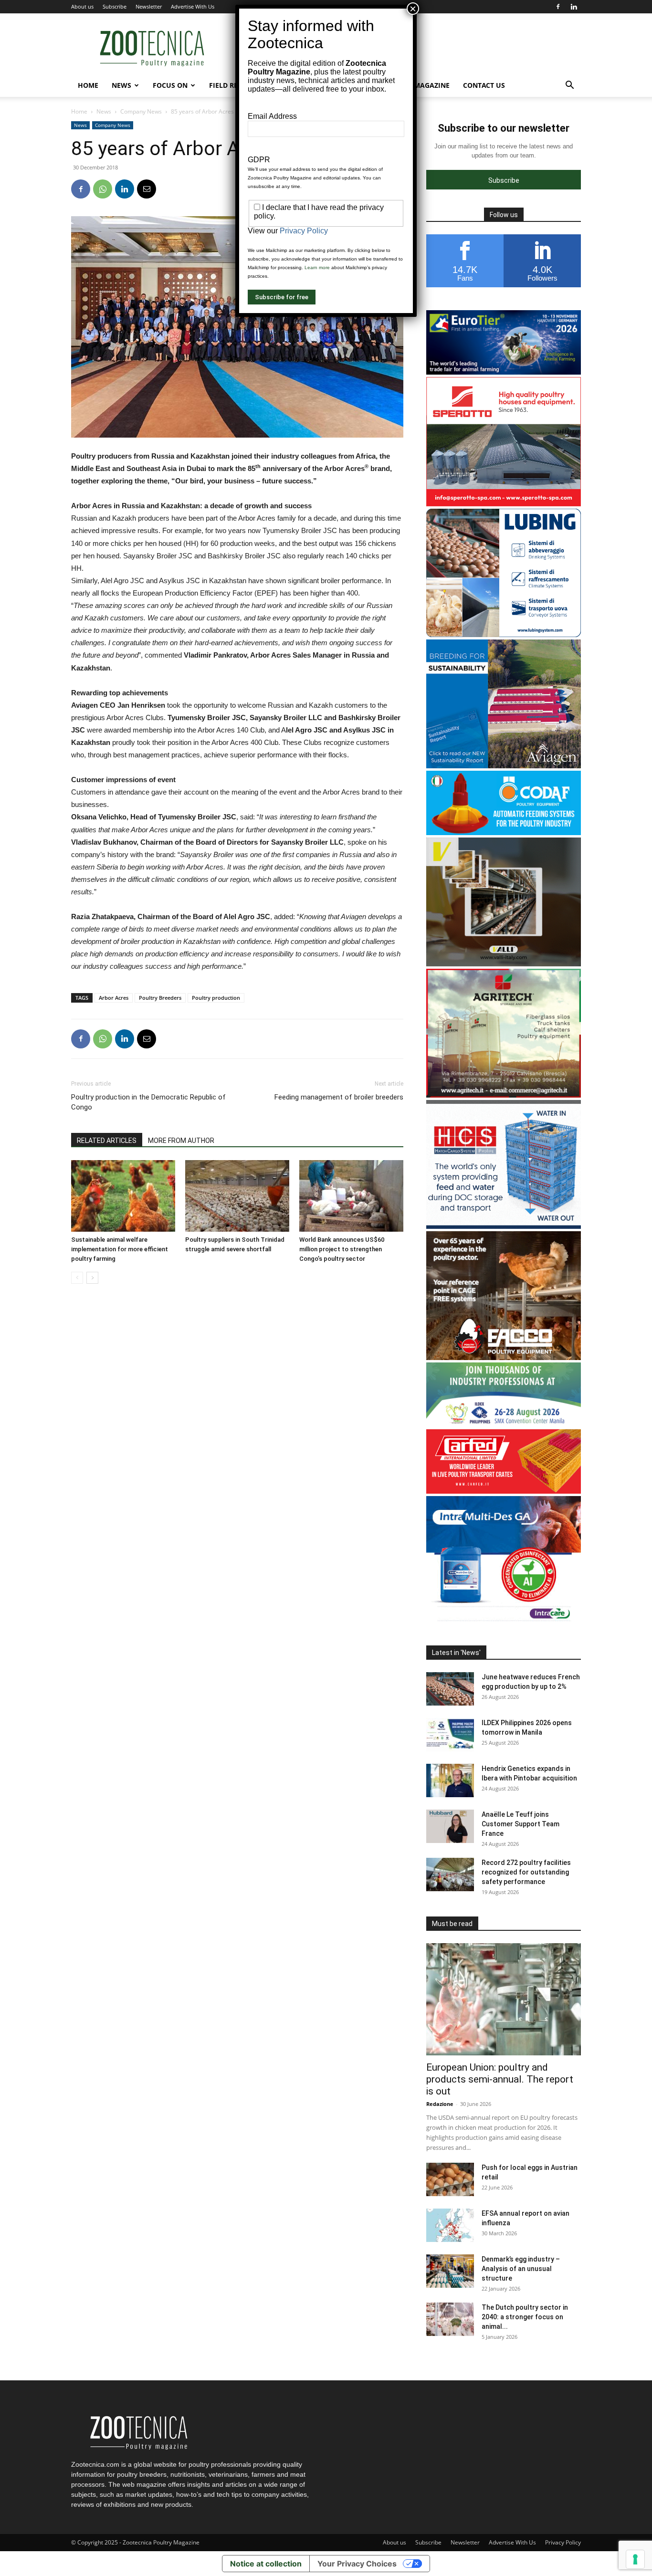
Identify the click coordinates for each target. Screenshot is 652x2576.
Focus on (170, 85)
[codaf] (504, 832)
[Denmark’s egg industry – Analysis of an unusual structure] (450, 2271)
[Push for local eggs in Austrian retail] (450, 2179)
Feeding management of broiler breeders (339, 1097)
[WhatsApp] (103, 189)
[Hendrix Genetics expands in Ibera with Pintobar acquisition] (450, 1780)
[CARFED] (504, 1491)
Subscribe (115, 6)
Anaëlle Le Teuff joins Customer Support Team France (521, 1824)
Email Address (272, 116)
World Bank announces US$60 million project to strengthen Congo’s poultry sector (342, 1249)
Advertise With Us (193, 6)
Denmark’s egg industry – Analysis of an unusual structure (521, 2269)
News (121, 85)
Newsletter (149, 6)
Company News (141, 111)
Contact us (484, 85)
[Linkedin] (574, 7)
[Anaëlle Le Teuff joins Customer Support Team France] (450, 1826)
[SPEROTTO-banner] (504, 504)
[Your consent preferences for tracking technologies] (635, 2559)
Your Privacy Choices (357, 2564)
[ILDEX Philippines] (504, 1424)
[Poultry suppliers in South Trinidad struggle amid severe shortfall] (237, 1196)
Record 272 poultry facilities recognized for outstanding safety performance (526, 1872)
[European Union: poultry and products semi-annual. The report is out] (504, 1999)
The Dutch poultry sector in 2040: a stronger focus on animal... (525, 2317)
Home (88, 85)
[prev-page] (77, 1278)
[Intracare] (504, 1622)
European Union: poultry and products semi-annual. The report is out (500, 2079)
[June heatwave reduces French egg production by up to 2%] (450, 1689)
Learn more (317, 267)
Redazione (440, 2104)
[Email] (147, 189)
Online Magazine (418, 85)
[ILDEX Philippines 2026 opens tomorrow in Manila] (450, 1735)
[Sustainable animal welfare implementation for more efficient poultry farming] (123, 1196)
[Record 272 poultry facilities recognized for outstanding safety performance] (450, 1874)
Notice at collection (266, 2564)
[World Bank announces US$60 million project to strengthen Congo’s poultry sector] (351, 1196)
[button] (569, 86)
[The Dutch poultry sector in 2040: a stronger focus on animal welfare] (450, 2319)
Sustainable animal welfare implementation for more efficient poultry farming (120, 1249)
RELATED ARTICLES (107, 1141)
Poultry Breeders (160, 998)
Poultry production (216, 998)
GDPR (259, 160)
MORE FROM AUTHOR (181, 1141)
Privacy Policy (563, 2542)
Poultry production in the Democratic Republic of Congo (148, 1102)
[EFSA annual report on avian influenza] (450, 2225)
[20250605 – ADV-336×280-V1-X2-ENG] (504, 1095)
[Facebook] (558, 7)
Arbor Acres (114, 998)
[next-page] (92, 1278)
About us (82, 6)
